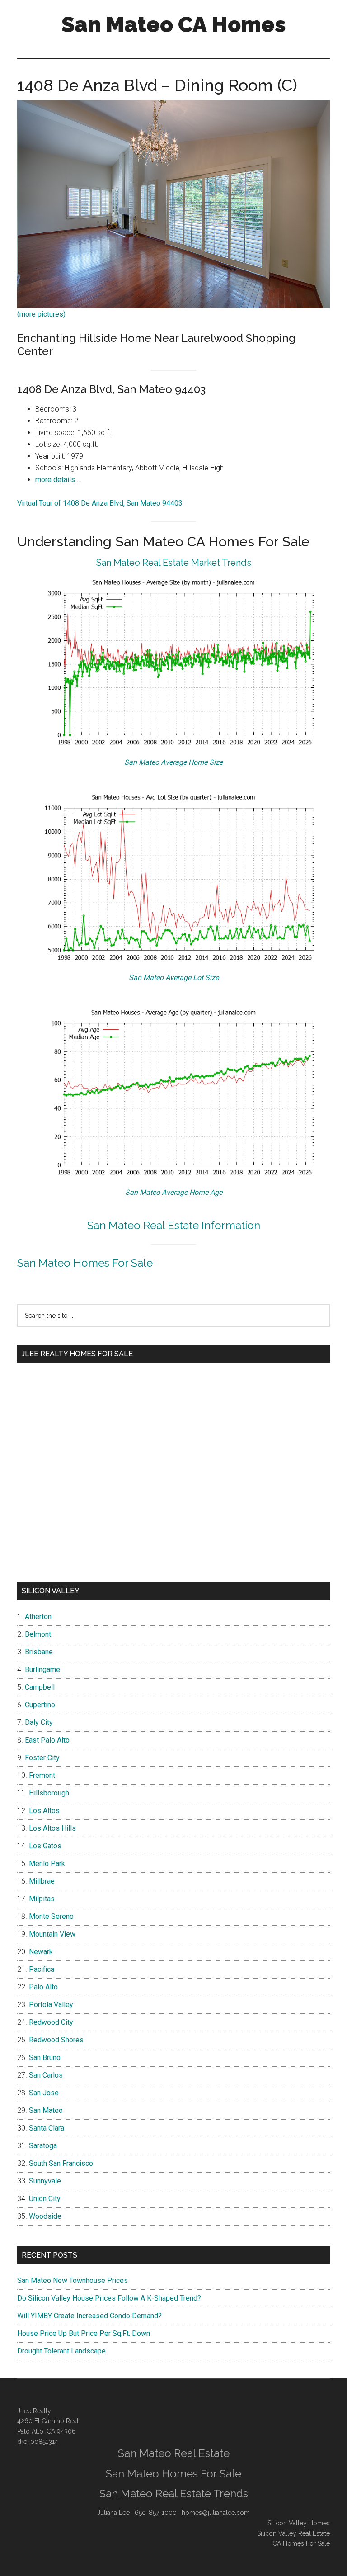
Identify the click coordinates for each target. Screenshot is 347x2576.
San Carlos (46, 2075)
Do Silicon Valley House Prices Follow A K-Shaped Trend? (109, 2298)
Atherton (38, 1617)
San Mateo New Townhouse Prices (73, 2280)
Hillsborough (49, 1793)
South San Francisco (61, 2163)
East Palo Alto (47, 1740)
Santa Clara (47, 2128)
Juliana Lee (113, 2513)
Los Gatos (45, 1846)
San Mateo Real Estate (174, 2453)
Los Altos (44, 1811)
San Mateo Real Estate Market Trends (174, 563)
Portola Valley (51, 2005)
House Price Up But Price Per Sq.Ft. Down (84, 2333)
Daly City (39, 1722)
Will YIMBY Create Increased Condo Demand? (89, 2316)
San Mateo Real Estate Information (174, 1225)
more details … (58, 480)
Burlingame (42, 1669)
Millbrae (42, 1881)
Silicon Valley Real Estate (293, 2533)
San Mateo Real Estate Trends (174, 2493)
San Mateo (46, 2110)
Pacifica (42, 1969)
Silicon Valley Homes (299, 2523)
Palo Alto (43, 1987)
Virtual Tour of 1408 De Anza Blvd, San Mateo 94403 (100, 503)
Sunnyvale (45, 2181)
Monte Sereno (51, 1916)
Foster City (42, 1758)
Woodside (45, 2216)
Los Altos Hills (52, 1828)
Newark (41, 1952)
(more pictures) (41, 314)
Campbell (40, 1687)
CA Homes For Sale (301, 2543)
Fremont (42, 1775)
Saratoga (43, 2146)
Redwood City (51, 2022)
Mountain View (52, 1934)
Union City (45, 2199)
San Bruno (45, 2057)
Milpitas (42, 1899)
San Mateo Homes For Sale (85, 1263)
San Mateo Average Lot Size (174, 978)
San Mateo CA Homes (174, 24)
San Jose (44, 2093)
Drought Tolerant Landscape (61, 2351)
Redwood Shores (56, 2040)
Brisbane (39, 1652)
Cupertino (40, 1705)
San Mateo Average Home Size (173, 762)
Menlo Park (47, 1863)
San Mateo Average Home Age (174, 1192)
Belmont (38, 1634)
